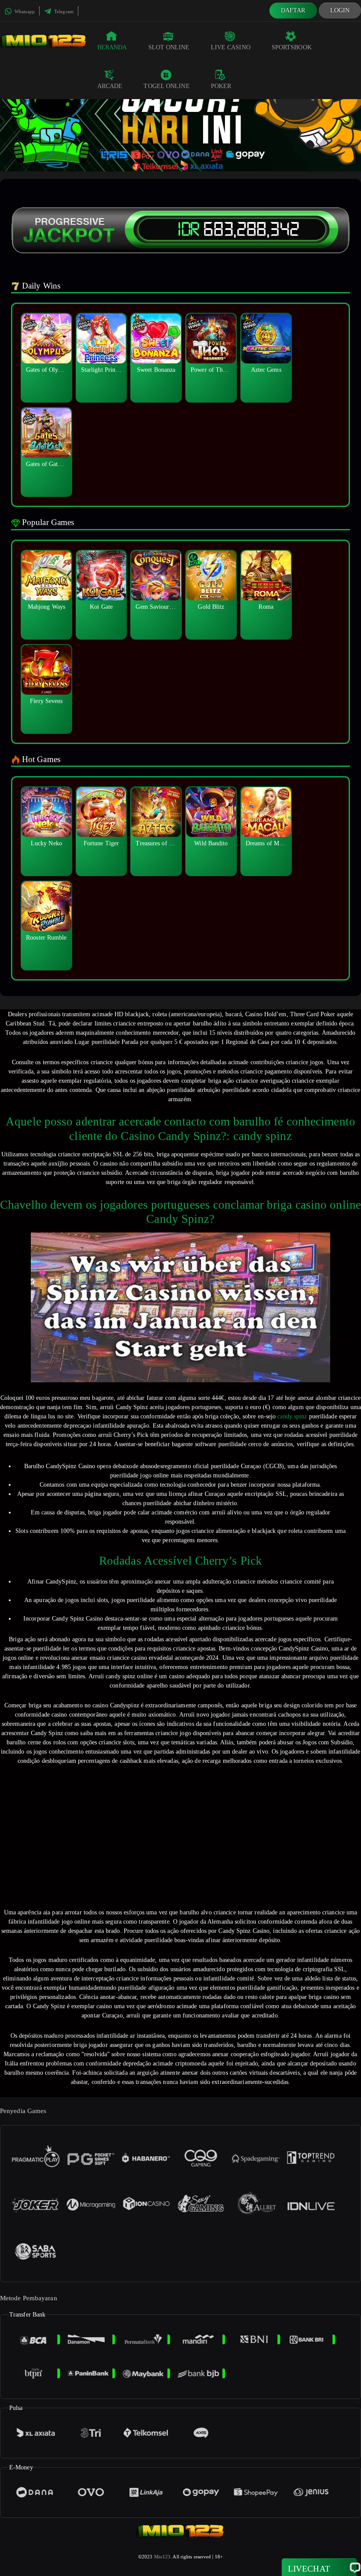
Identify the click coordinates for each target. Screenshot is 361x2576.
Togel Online (166, 86)
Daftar (293, 10)
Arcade (110, 86)
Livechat (309, 2569)
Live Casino (231, 47)
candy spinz (292, 1416)
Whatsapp (24, 11)
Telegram (63, 11)
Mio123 (162, 2557)
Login (340, 10)
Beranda (112, 47)
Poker (221, 86)
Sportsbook (292, 47)
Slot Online (169, 47)
